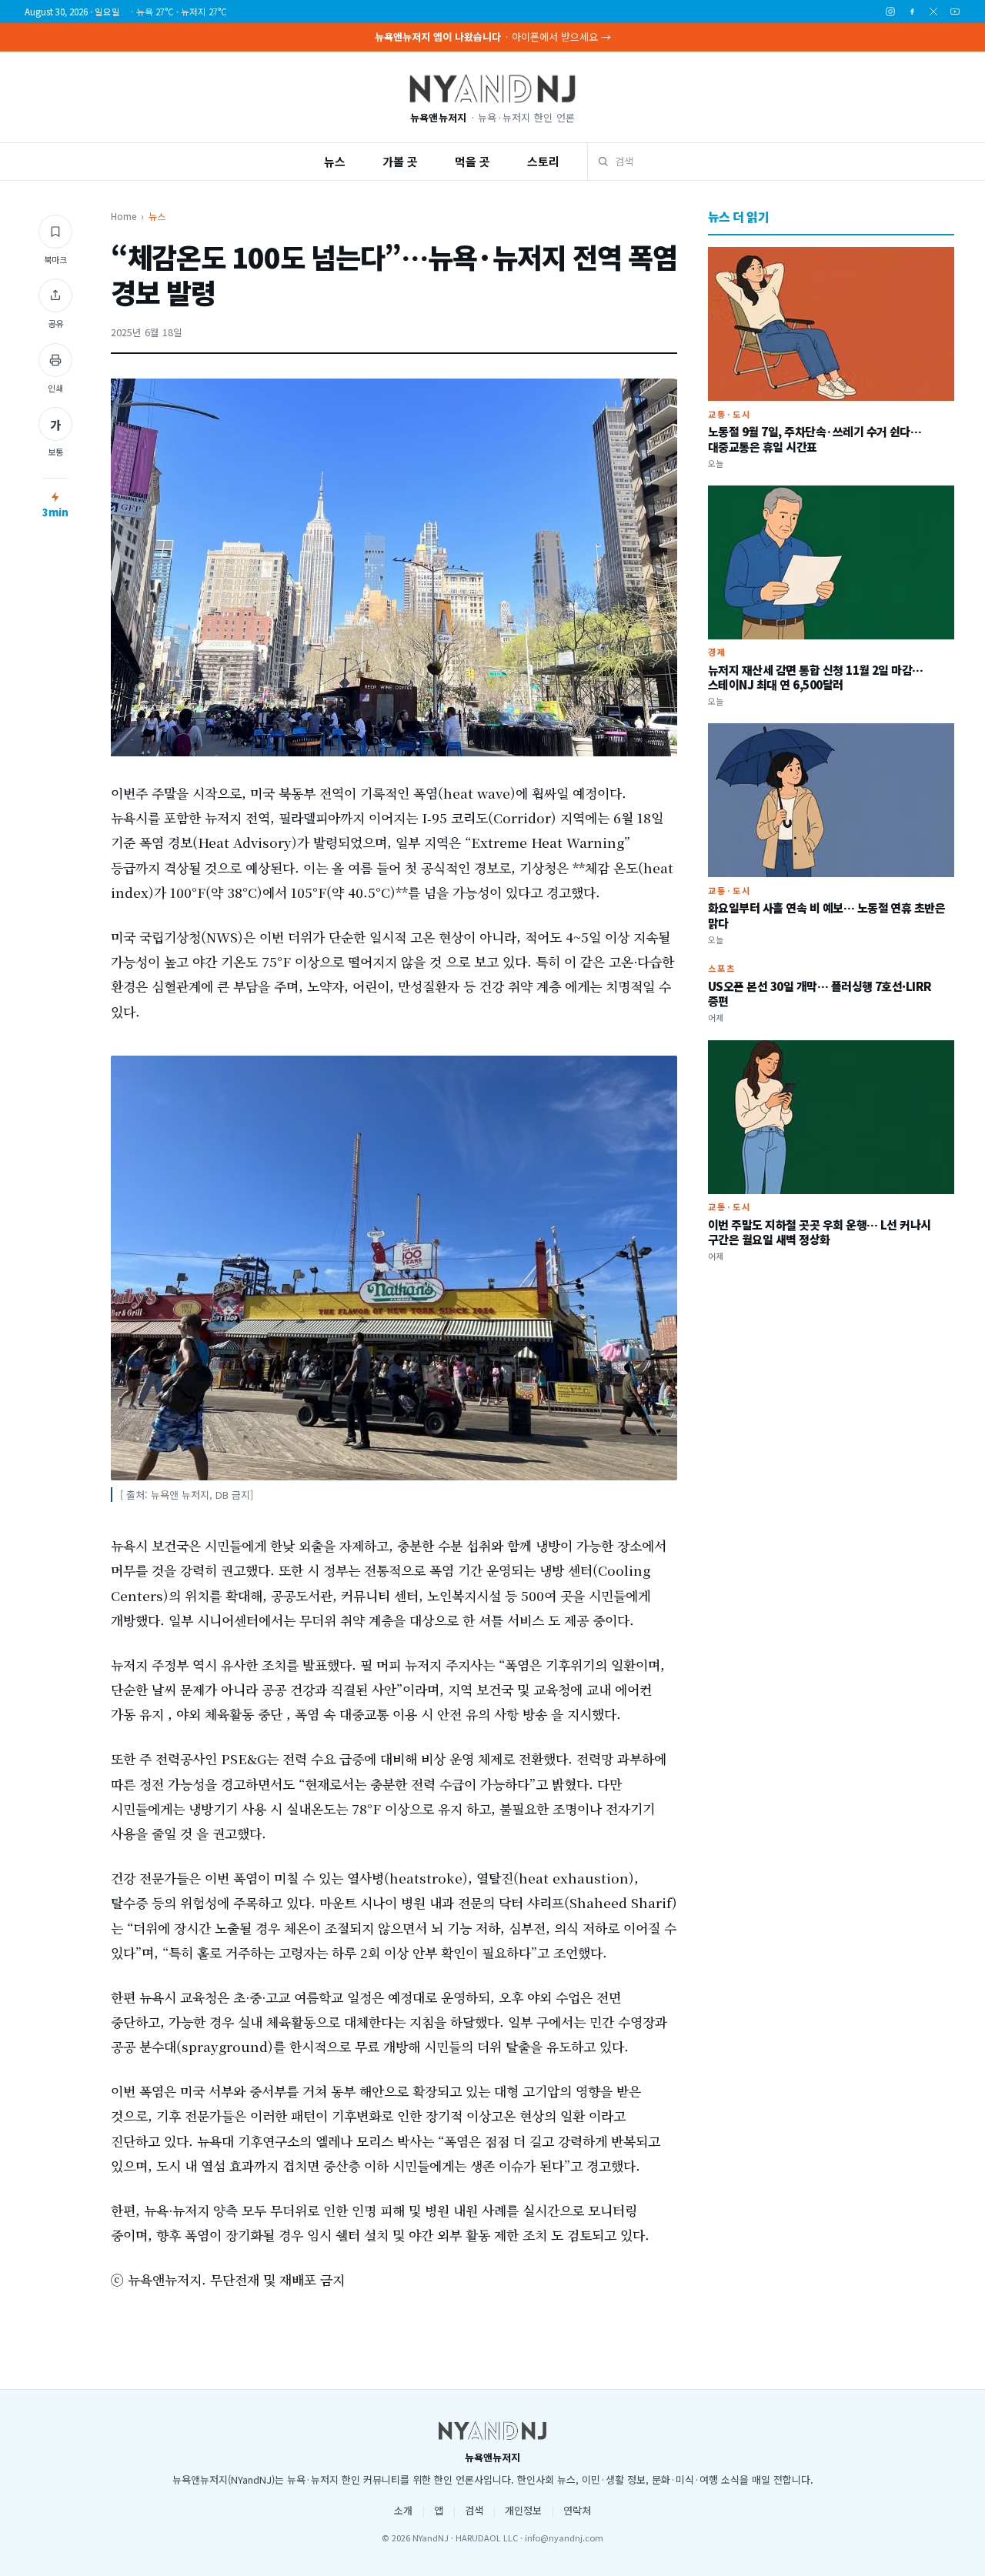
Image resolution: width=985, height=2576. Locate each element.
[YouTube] (955, 12)
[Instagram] (890, 12)
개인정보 (523, 2510)
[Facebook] (912, 12)
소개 (403, 2510)
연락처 (577, 2510)
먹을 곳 (472, 161)
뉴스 (335, 161)
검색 (474, 2510)
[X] (933, 12)
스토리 (543, 161)
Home (124, 216)
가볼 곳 (400, 161)
